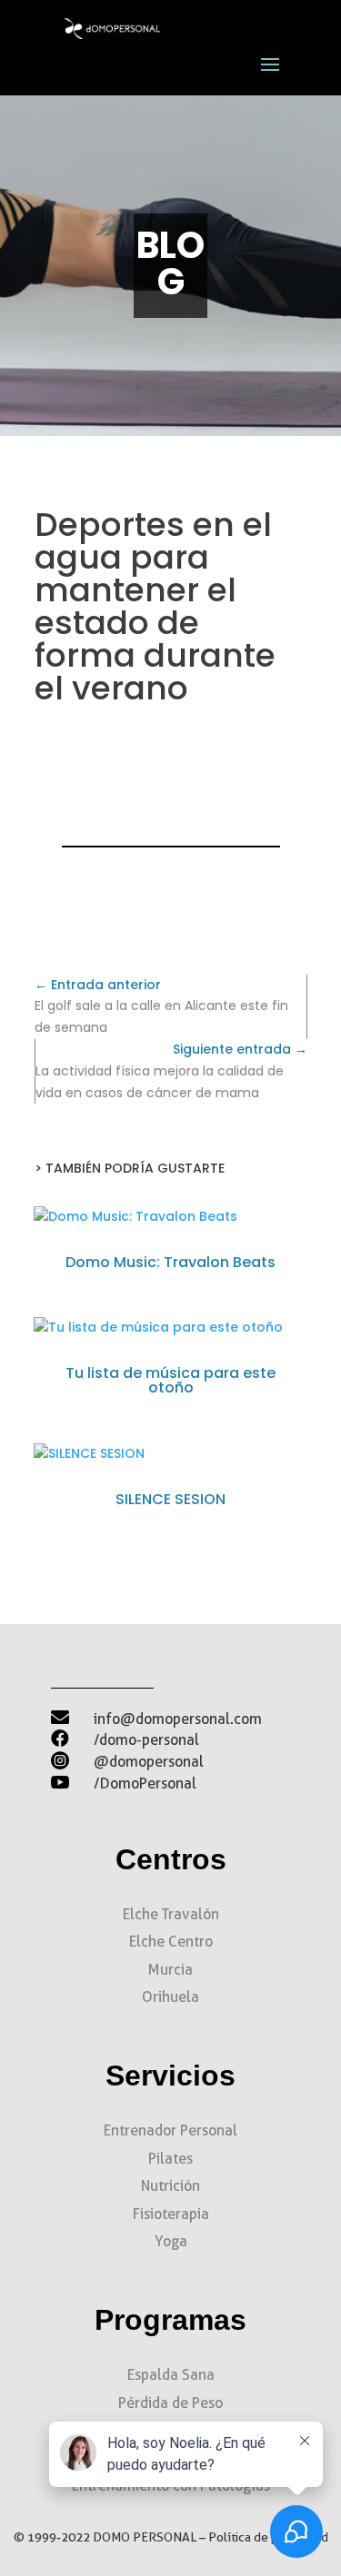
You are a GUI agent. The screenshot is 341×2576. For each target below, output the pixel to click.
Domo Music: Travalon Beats (170, 1262)
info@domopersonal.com (178, 1719)
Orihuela (170, 1997)
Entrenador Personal (170, 2130)
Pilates (170, 2159)
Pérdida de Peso (170, 2403)
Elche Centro (171, 1942)
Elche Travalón (171, 1914)
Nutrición (170, 2186)
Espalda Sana (171, 2375)
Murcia (170, 1970)
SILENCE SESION (170, 1499)
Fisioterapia (171, 2214)
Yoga (171, 2241)
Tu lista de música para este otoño (170, 1380)
